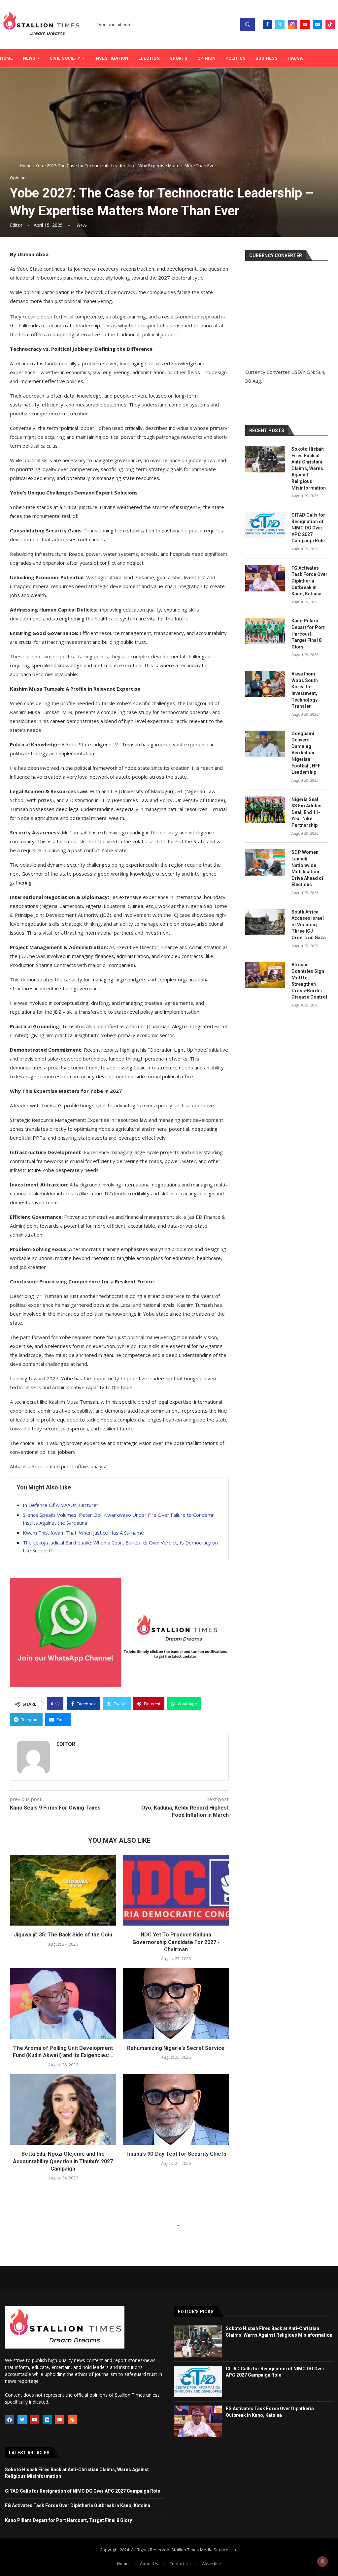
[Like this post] (57, 1704)
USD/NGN (303, 372)
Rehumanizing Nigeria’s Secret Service (176, 2048)
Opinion (206, 58)
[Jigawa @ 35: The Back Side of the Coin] (63, 1890)
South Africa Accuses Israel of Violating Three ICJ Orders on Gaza (309, 925)
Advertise (212, 2563)
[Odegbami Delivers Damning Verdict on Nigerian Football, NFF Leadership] (265, 744)
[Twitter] (280, 24)
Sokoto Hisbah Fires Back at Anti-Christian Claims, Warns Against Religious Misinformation (309, 468)
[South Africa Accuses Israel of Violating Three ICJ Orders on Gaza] (265, 922)
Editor (16, 225)
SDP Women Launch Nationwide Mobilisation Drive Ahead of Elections (307, 868)
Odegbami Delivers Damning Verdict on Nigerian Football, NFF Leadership (306, 753)
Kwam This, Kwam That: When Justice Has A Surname (83, 1533)
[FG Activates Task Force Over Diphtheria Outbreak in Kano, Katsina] (265, 578)
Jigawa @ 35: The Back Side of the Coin (63, 1935)
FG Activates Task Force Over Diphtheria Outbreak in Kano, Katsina (309, 581)
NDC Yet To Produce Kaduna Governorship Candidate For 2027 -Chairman (176, 1942)
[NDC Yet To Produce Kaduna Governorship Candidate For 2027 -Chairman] (176, 1890)
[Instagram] (292, 24)
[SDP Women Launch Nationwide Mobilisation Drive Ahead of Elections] (265, 862)
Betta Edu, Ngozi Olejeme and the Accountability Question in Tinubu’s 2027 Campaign (63, 2161)
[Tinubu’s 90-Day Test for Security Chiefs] (176, 2110)
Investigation (111, 58)
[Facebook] (267, 24)
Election (149, 58)
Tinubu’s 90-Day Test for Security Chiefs (176, 2154)
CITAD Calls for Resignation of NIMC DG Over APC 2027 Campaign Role (308, 528)
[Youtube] (305, 24)
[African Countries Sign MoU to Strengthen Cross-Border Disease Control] (265, 975)
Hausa (295, 58)
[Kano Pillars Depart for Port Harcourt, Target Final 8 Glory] (265, 631)
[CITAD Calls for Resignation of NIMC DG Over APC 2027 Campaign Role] (265, 525)
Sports (179, 58)
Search (248, 25)
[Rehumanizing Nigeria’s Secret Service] (176, 2003)
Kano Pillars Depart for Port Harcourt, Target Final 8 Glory (308, 634)
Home (6, 58)
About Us (149, 2563)
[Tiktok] (330, 24)
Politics (236, 58)
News (29, 58)
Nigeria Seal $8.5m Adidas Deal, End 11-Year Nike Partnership (306, 812)
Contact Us (180, 2563)
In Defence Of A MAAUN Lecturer (61, 1505)
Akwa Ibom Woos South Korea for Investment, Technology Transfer (305, 690)
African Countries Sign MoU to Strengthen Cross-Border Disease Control (309, 981)
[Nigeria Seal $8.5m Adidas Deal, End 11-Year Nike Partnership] (265, 810)
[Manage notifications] (322, 2561)
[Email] (318, 24)
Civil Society (65, 58)
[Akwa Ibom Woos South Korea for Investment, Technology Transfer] (265, 684)
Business (267, 58)
